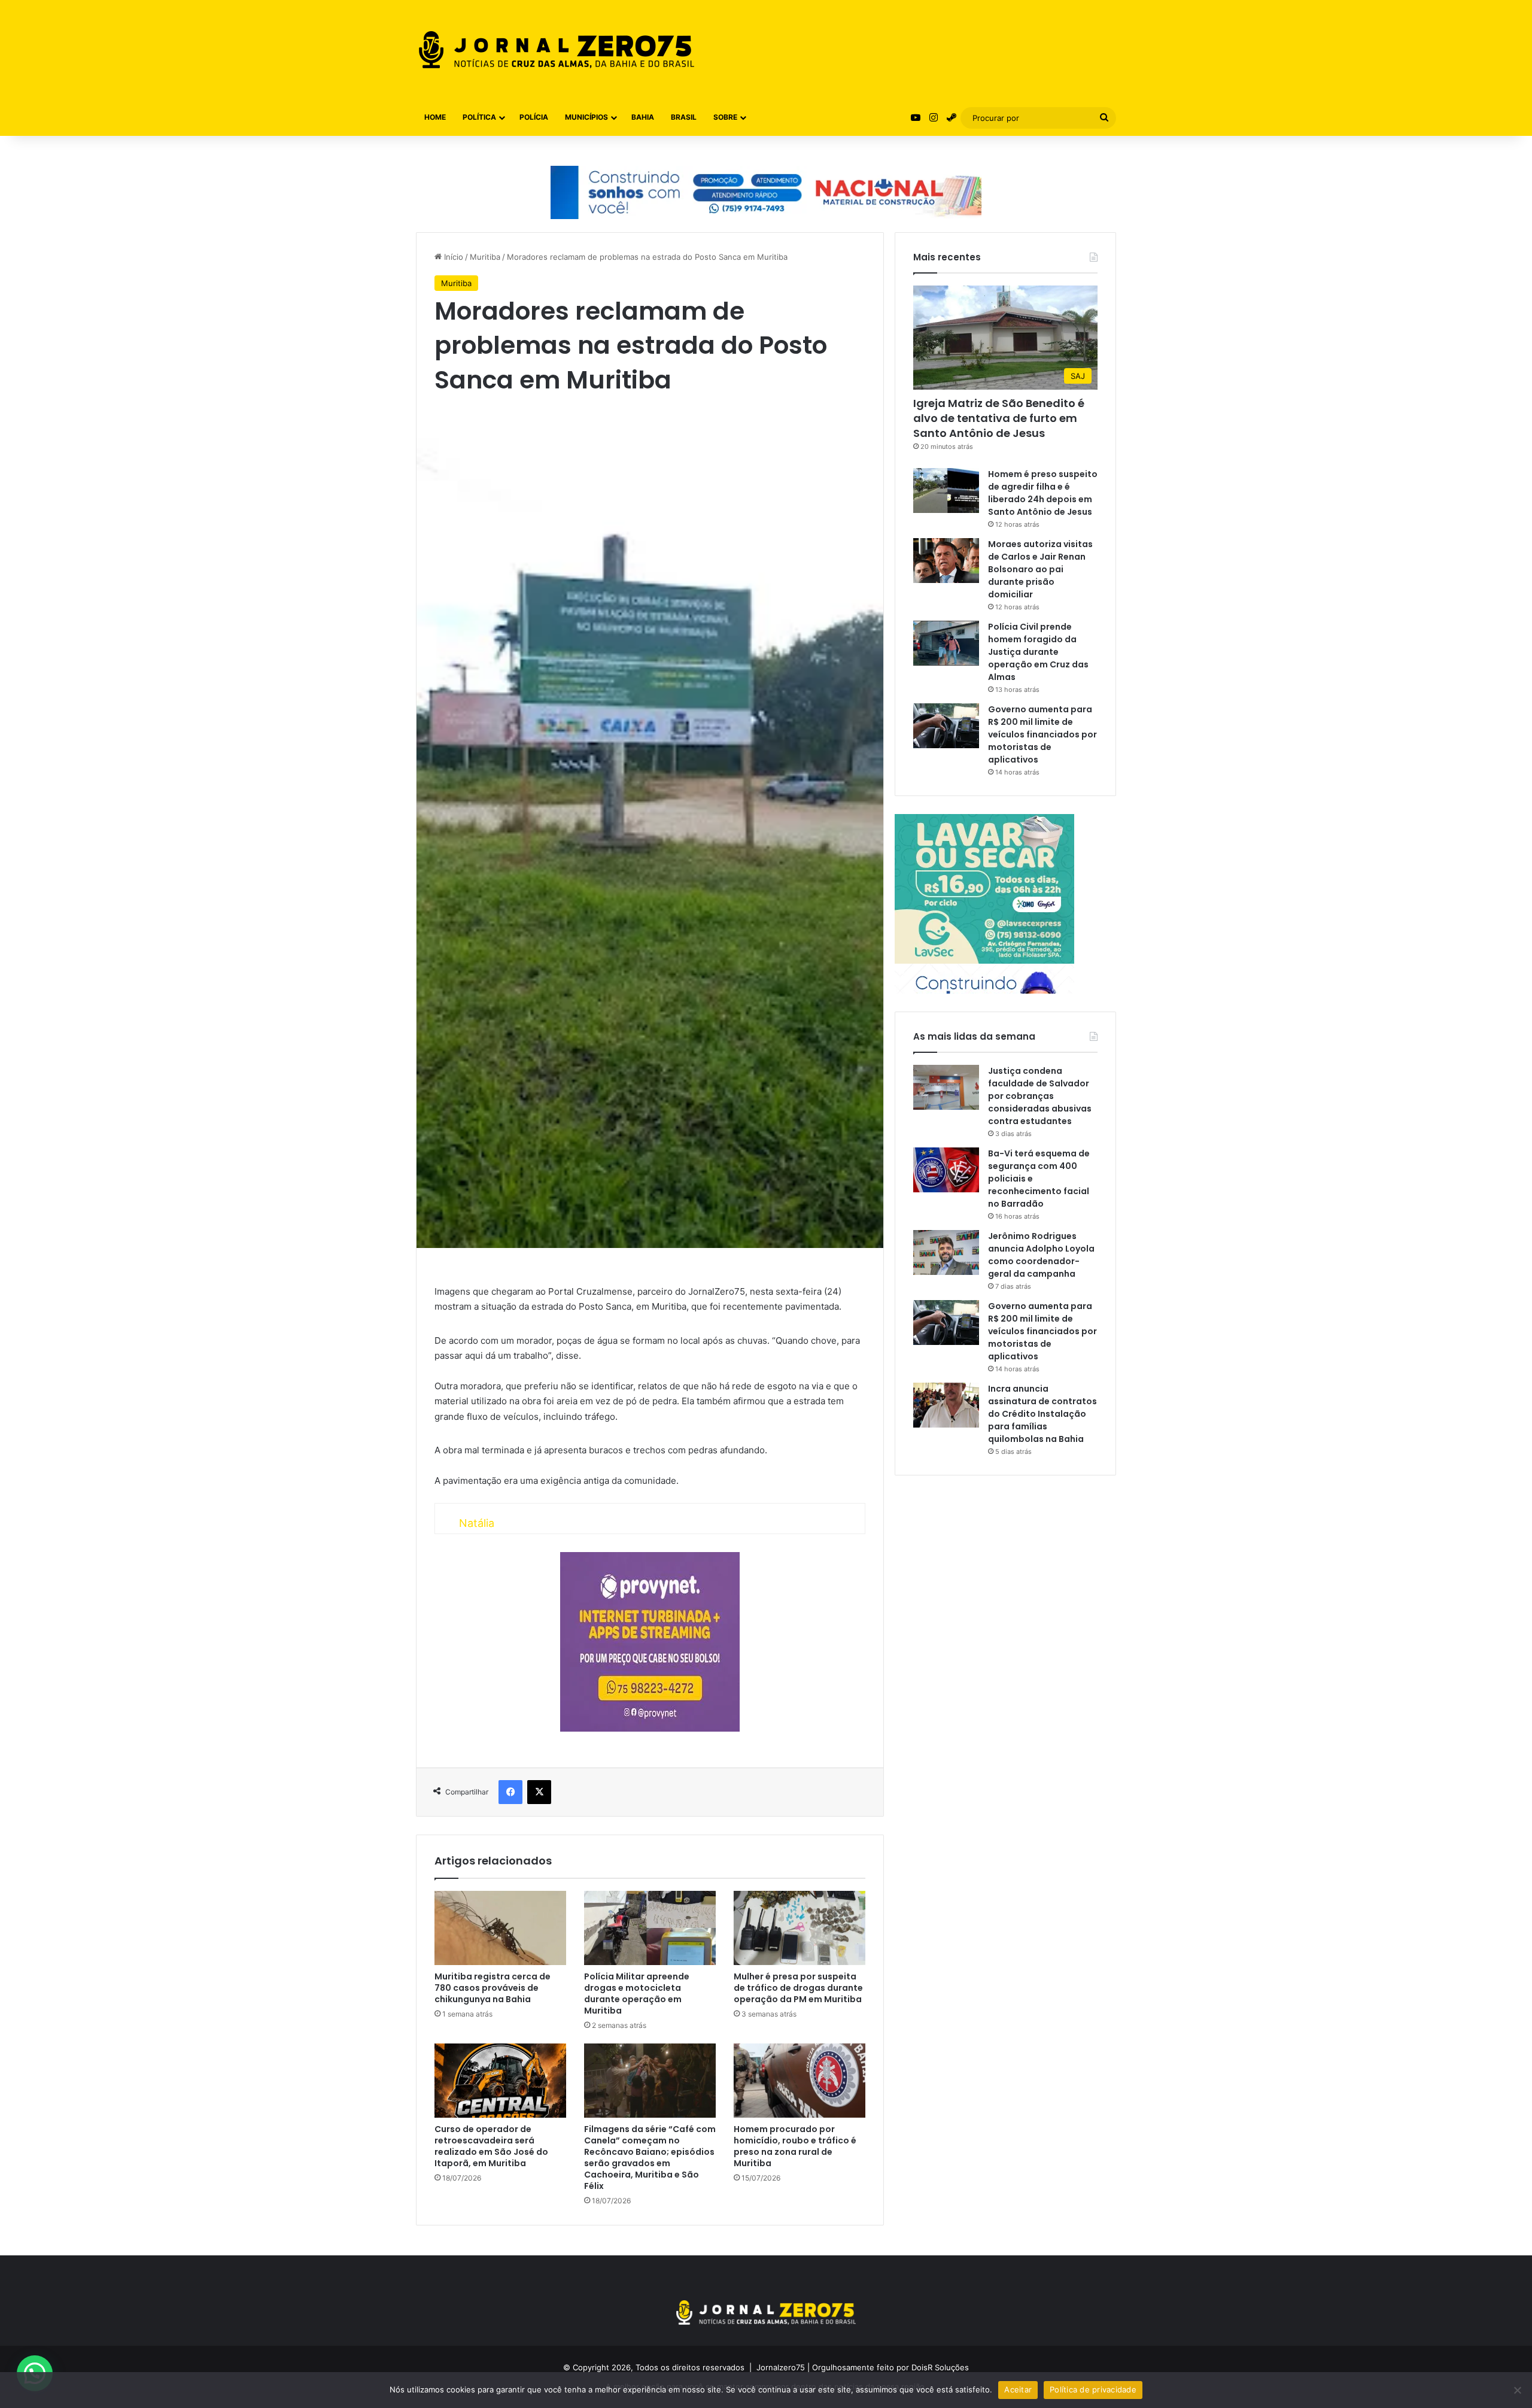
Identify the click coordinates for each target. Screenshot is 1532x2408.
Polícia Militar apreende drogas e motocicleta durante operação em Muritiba (637, 1993)
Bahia (643, 117)
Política (479, 117)
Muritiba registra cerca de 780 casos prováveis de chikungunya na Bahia (493, 1988)
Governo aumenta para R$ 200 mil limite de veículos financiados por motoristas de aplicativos (1042, 734)
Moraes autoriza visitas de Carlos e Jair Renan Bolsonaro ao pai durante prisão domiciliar (1040, 569)
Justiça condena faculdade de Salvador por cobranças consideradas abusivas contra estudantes (1040, 1096)
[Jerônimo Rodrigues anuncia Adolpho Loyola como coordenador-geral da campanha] (946, 1252)
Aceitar (1018, 2389)
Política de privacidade (1093, 2389)
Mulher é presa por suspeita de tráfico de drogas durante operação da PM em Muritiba (798, 1988)
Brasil (684, 117)
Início (452, 257)
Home (435, 117)
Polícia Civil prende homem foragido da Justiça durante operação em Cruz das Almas (1038, 652)
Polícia (534, 117)
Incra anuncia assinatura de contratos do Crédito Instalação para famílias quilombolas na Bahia (1042, 1414)
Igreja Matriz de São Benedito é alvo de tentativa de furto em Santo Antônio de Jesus (999, 418)
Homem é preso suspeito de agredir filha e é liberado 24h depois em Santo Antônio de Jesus (1043, 493)
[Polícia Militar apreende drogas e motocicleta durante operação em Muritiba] (650, 1928)
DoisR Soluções (939, 2367)
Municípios (586, 117)
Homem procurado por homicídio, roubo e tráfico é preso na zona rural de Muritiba (795, 2146)
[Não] (1517, 2390)
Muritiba (485, 257)
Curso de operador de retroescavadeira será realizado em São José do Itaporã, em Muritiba (491, 2146)
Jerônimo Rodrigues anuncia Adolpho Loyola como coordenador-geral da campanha (1041, 1255)
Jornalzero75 (781, 2367)
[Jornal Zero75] (557, 50)
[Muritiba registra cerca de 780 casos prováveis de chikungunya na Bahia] (500, 1928)
